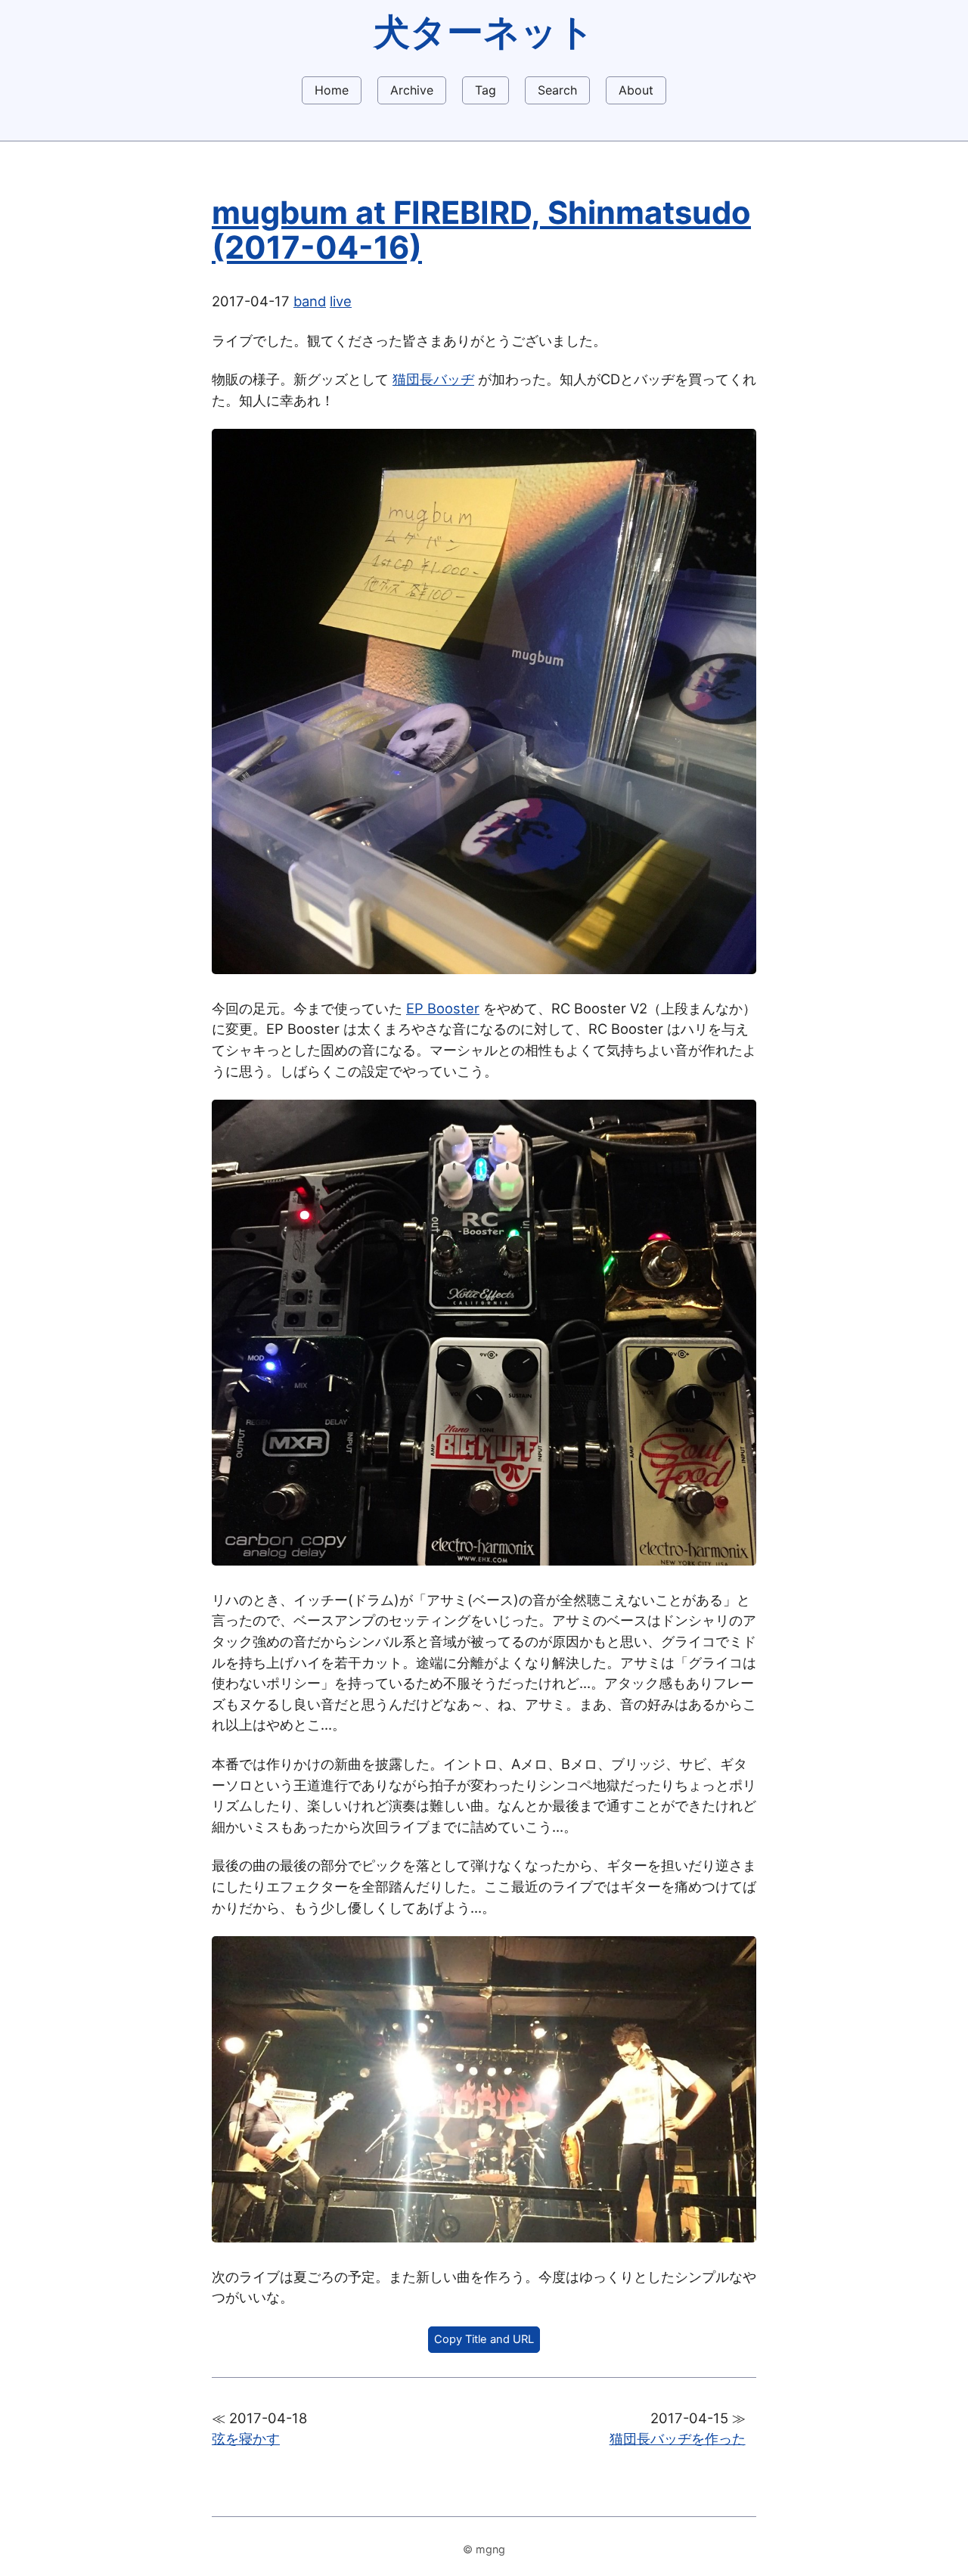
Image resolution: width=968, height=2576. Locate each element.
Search (557, 90)
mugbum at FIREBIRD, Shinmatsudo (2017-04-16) (481, 230)
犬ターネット (484, 31)
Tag (486, 90)
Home (332, 90)
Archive (412, 90)
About (636, 90)
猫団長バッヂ (433, 379)
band (310, 301)
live (341, 301)
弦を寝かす (246, 2438)
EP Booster (443, 1008)
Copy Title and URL (484, 2339)
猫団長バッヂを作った (678, 2438)
